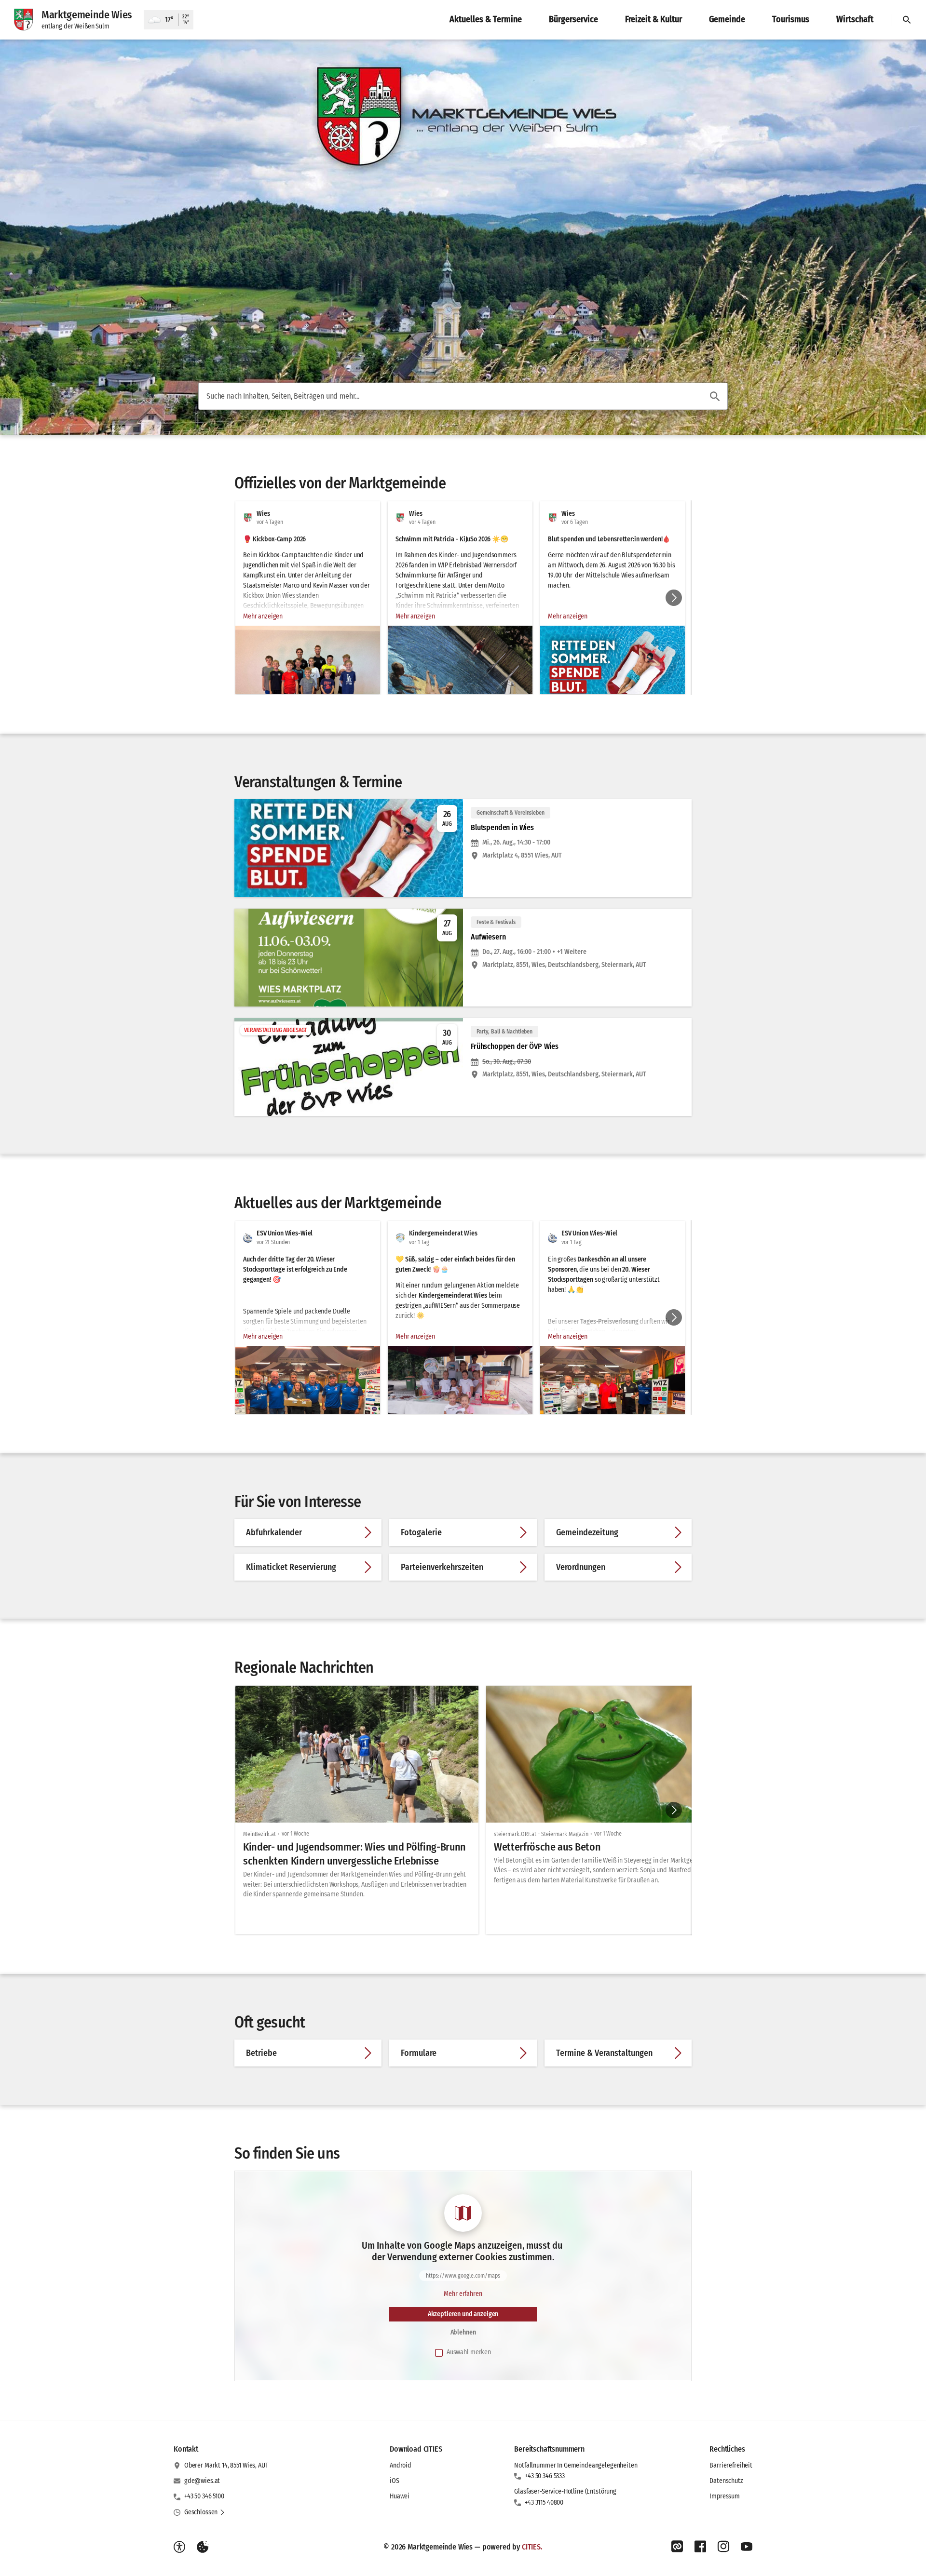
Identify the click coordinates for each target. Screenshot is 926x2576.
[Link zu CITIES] (677, 2547)
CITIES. (532, 2547)
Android (401, 2465)
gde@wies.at (202, 2481)
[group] (463, 598)
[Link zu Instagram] (723, 2547)
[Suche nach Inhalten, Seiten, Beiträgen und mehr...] (715, 396)
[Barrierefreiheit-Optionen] (179, 2547)
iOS (395, 2481)
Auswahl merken (469, 2352)
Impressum (725, 2496)
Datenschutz (726, 2481)
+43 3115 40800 (544, 2502)
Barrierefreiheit (731, 2465)
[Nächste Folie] (674, 598)
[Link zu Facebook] (700, 2547)
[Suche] (907, 20)
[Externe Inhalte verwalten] (203, 2547)
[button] (308, 680)
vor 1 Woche (295, 1834)
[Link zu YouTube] (747, 2547)
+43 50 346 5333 (545, 2476)
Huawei (400, 2496)
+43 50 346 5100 (204, 2496)
